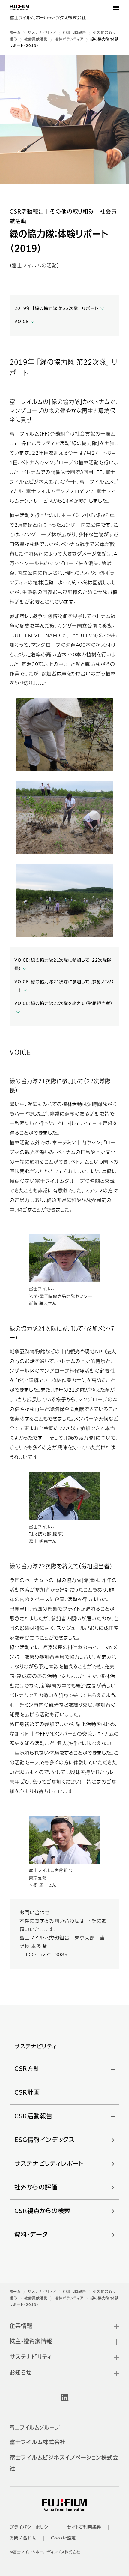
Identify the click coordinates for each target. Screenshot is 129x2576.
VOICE (22, 322)
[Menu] (116, 8)
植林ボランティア (69, 40)
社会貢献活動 (36, 40)
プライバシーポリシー (31, 2527)
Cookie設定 (64, 2538)
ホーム (15, 33)
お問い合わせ (23, 2538)
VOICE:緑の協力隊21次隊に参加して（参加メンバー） (64, 986)
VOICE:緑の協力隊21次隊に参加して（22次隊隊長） (63, 965)
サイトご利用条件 (84, 2527)
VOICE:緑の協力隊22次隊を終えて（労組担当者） (64, 1004)
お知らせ (21, 2373)
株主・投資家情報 (31, 2342)
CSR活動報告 (75, 33)
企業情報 (21, 2326)
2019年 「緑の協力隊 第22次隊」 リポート (56, 309)
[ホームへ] (52, 15)
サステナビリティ (42, 33)
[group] (64, 119)
